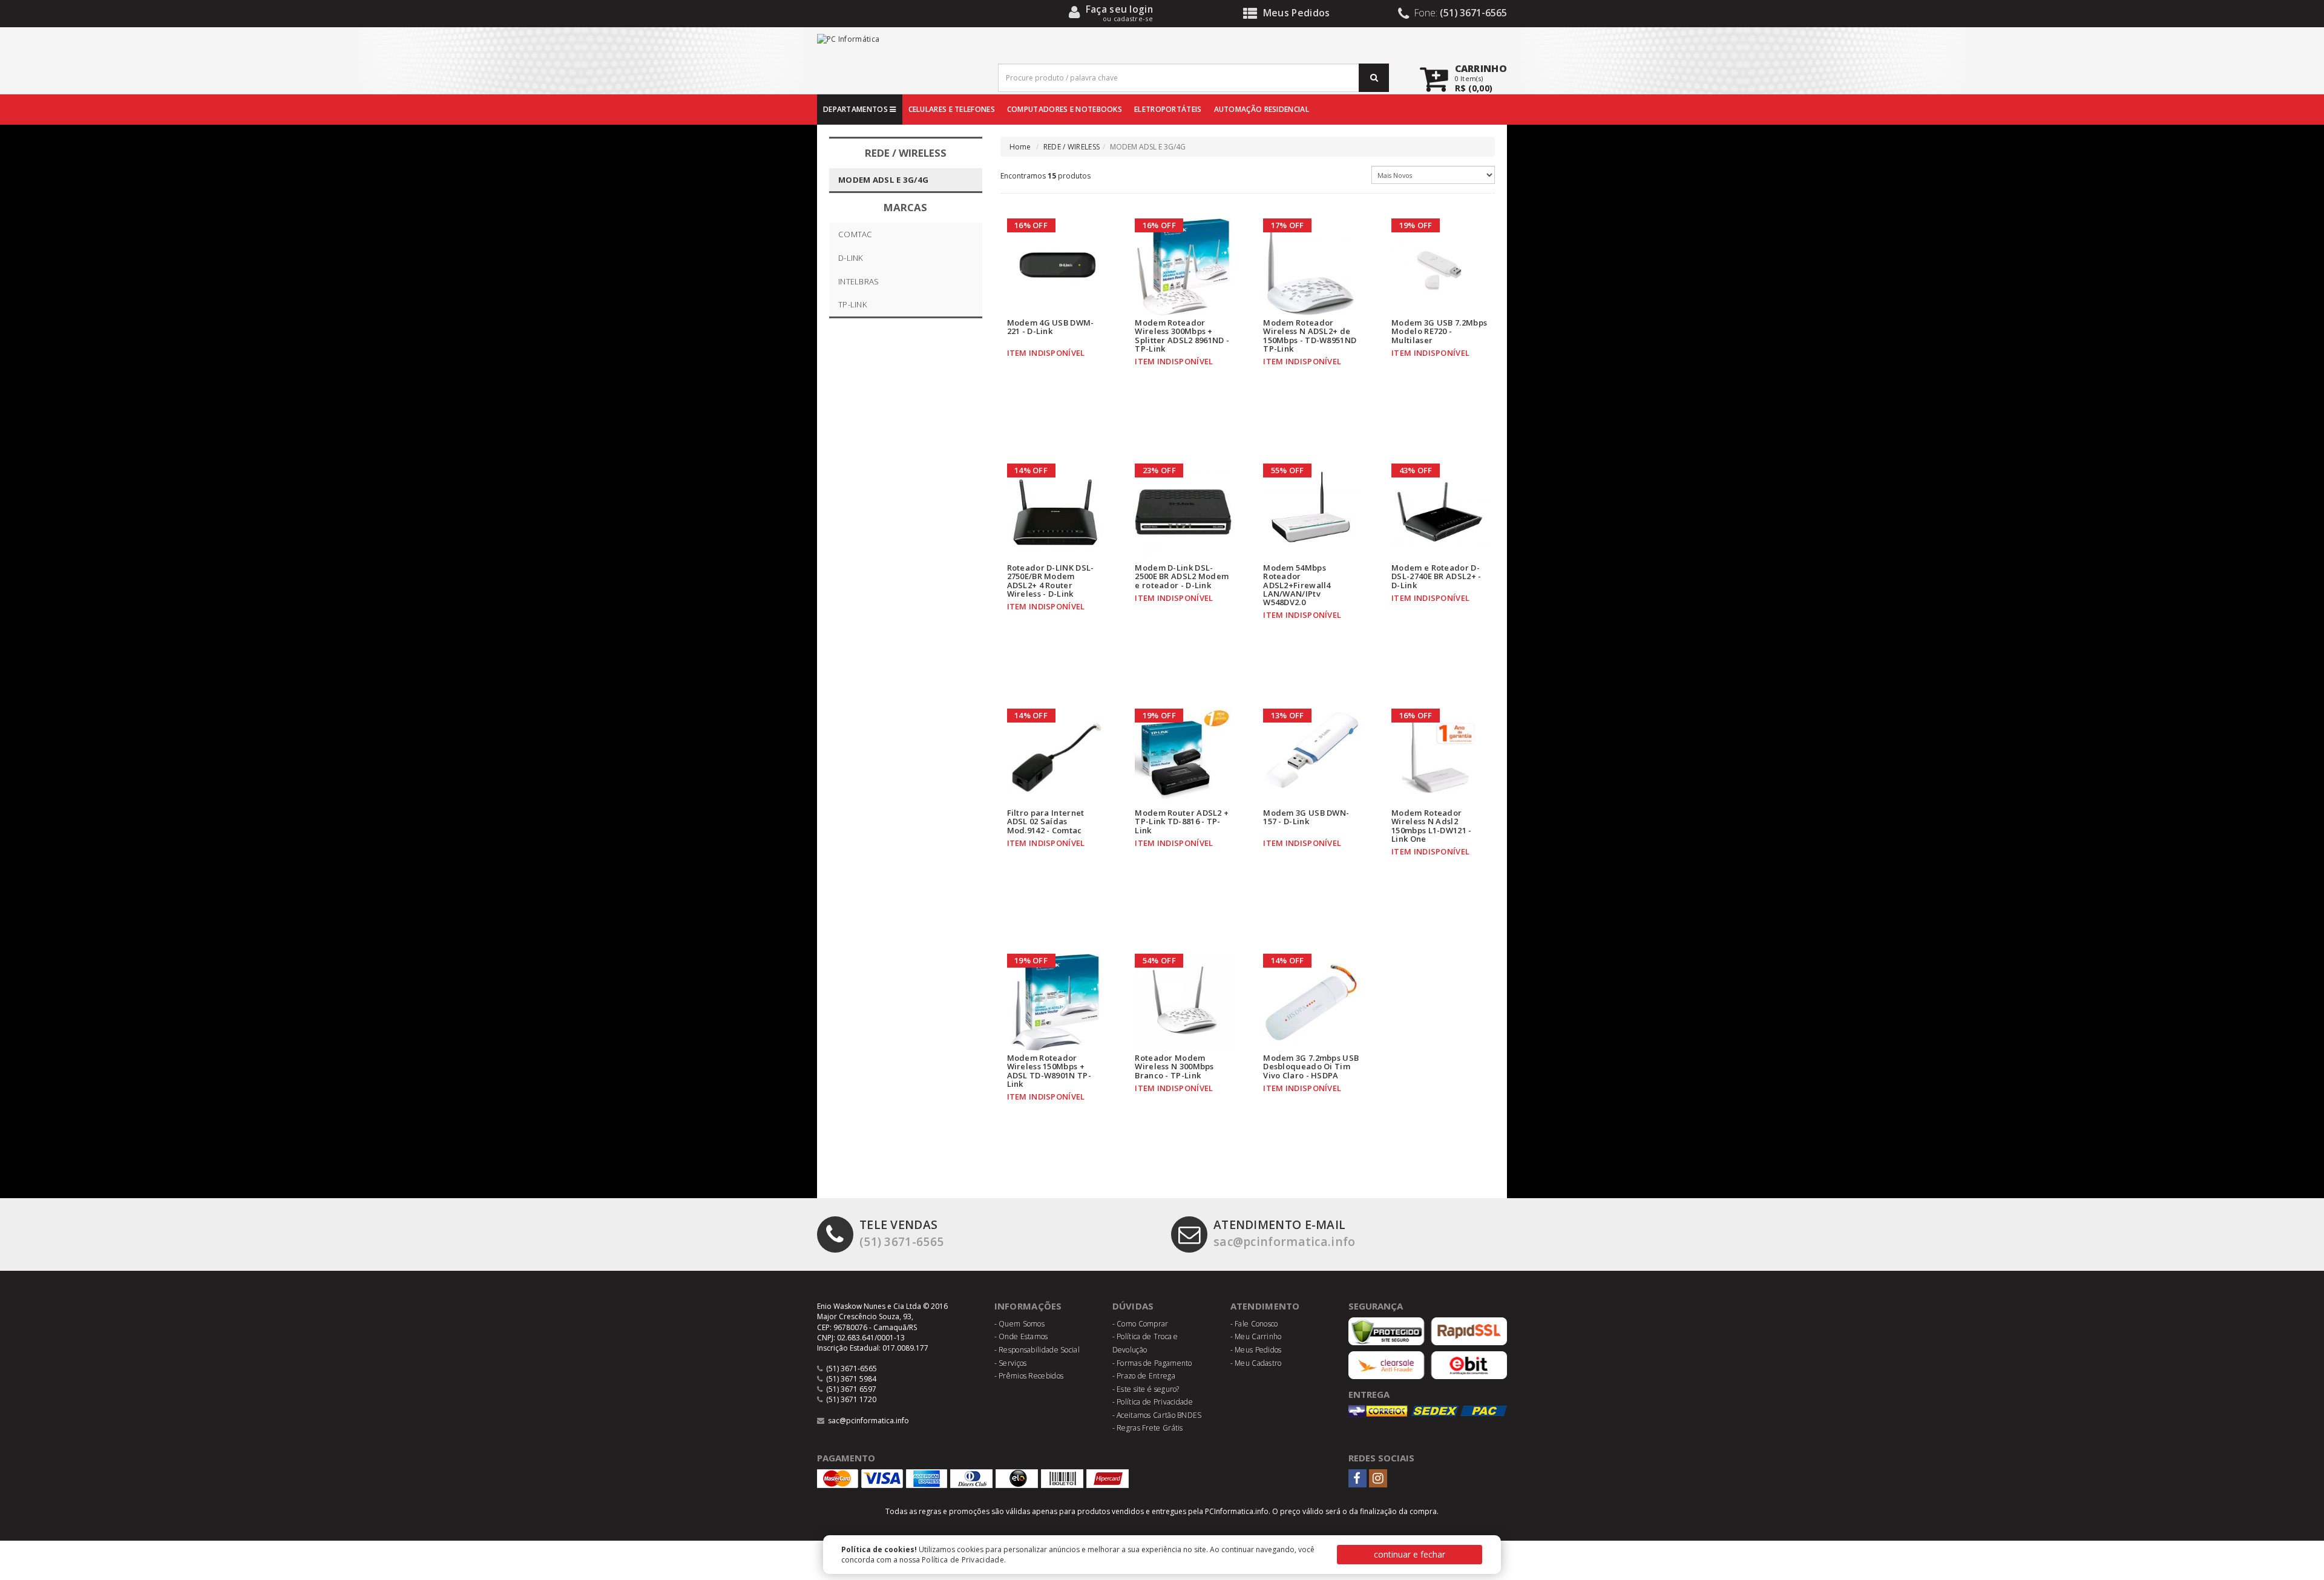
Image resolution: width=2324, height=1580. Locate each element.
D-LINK (851, 258)
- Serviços (1011, 1363)
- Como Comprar (1141, 1324)
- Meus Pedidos (1256, 1350)
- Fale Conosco (1254, 1324)
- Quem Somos (1020, 1324)
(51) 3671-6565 (901, 1233)
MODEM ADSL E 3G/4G (883, 180)
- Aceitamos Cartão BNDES (1157, 1415)
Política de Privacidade (963, 1560)
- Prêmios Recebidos (1029, 1376)
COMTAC (855, 234)
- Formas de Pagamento (1152, 1363)
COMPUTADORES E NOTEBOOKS (1065, 109)
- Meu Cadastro (1256, 1363)
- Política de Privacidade (1153, 1402)
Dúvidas (1133, 1306)
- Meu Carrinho (1256, 1336)
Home (1020, 147)
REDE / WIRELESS (1072, 147)
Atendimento (1265, 1306)
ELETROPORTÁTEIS (1168, 109)
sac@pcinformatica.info (1285, 1233)
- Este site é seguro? (1146, 1389)
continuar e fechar (1410, 1554)
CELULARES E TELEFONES (952, 109)
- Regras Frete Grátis (1148, 1428)
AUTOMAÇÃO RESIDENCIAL (1262, 109)
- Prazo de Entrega (1144, 1376)
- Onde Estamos (1021, 1336)
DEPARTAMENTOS (856, 109)
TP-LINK (853, 304)
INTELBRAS (859, 281)
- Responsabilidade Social (1037, 1350)
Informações (1028, 1306)
